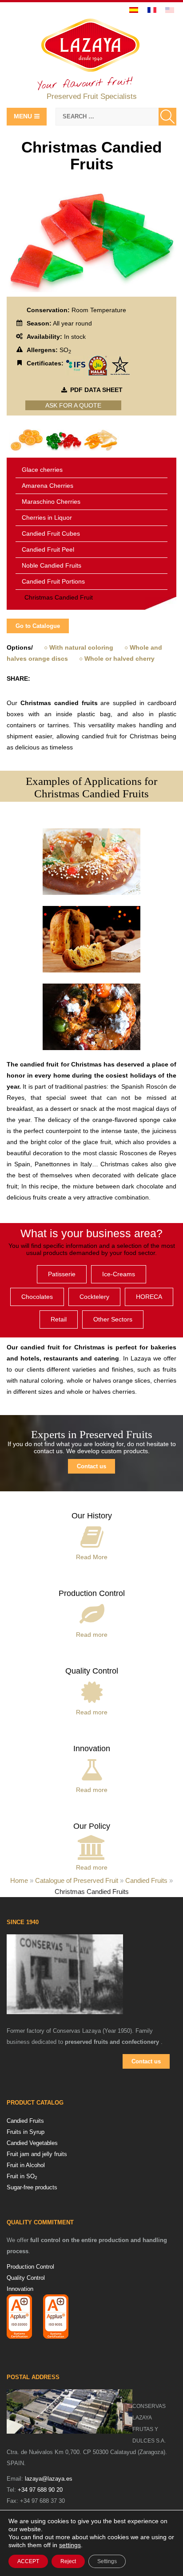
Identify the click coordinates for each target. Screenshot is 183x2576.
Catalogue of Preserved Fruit (77, 1880)
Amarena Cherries (48, 486)
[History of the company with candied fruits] (92, 1535)
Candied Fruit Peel (48, 549)
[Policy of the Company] (92, 1846)
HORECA (149, 1297)
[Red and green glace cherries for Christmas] (64, 439)
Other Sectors (113, 1319)
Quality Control (92, 1671)
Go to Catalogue (38, 626)
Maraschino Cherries (51, 502)
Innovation (92, 1749)
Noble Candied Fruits (52, 565)
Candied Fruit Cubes (51, 533)
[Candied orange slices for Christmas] (27, 439)
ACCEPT (28, 2561)
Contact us (91, 1466)
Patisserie (62, 1274)
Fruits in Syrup (26, 2132)
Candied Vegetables (32, 2143)
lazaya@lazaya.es (49, 2479)
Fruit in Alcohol (26, 2165)
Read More (92, 1557)
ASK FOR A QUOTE (73, 405)
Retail (59, 1319)
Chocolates (37, 1297)
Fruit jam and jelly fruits (37, 2154)
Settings (107, 2561)
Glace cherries (42, 470)
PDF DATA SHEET (96, 390)
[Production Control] (92, 1613)
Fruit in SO (22, 2176)
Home (19, 1880)
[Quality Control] (92, 1690)
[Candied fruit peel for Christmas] (101, 439)
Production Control (92, 1593)
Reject (68, 2561)
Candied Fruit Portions (53, 581)
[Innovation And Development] (92, 1768)
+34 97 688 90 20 (40, 2490)
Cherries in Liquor (47, 518)
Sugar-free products (32, 2187)
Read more (92, 1635)
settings (70, 2545)
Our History (92, 1516)
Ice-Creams (119, 1274)
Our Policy (92, 1826)
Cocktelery (94, 1297)
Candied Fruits (146, 1880)
